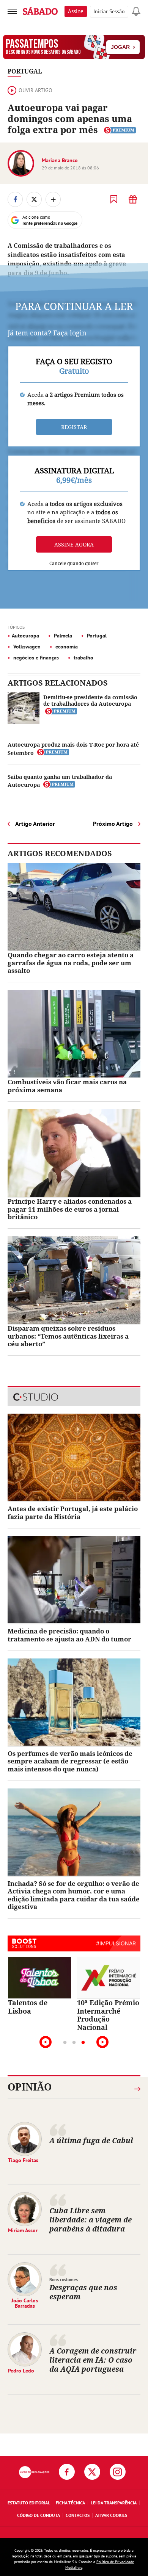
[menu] (12, 11)
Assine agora (74, 544)
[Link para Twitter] (92, 2472)
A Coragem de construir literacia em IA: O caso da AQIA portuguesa (93, 2360)
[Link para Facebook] (67, 2472)
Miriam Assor (23, 2230)
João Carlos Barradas (25, 2303)
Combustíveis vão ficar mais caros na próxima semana (67, 1086)
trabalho (83, 658)
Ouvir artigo (35, 90)
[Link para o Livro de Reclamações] (34, 2472)
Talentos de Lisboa (28, 2007)
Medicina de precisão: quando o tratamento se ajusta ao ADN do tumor (69, 1635)
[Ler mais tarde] (114, 199)
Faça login (70, 333)
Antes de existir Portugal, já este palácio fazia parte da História (73, 1512)
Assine (76, 11)
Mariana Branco (60, 160)
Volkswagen (26, 647)
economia (66, 647)
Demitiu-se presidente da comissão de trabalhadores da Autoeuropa (90, 700)
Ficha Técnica (70, 2503)
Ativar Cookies (111, 2515)
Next (102, 2042)
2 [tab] (74, 2043)
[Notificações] (136, 11)
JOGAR (123, 47)
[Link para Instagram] (118, 2472)
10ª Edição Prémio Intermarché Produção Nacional (108, 2015)
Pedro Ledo (21, 2371)
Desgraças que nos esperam (83, 2292)
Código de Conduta (39, 2515)
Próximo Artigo (113, 824)
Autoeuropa (25, 636)
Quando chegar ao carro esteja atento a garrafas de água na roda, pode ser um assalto (71, 963)
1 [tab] (65, 2043)
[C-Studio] (74, 1397)
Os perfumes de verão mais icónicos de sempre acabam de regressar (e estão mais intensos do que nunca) (70, 1761)
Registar (74, 427)
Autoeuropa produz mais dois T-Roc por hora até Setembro (73, 749)
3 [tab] (83, 2043)
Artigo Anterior (35, 824)
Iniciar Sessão (109, 11)
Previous (46, 2042)
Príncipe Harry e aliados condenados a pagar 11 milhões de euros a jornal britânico (70, 1209)
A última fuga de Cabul (91, 2140)
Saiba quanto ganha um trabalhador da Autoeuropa (60, 781)
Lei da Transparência (114, 2503)
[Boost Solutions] (24, 1943)
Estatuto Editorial (29, 2503)
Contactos (78, 2515)
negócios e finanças (35, 658)
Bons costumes (64, 2279)
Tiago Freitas (23, 2160)
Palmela (62, 636)
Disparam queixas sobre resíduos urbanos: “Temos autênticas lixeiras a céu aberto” (68, 1336)
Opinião (30, 2087)
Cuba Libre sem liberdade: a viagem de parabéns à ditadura (91, 2220)
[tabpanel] (39, 1986)
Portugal (25, 71)
